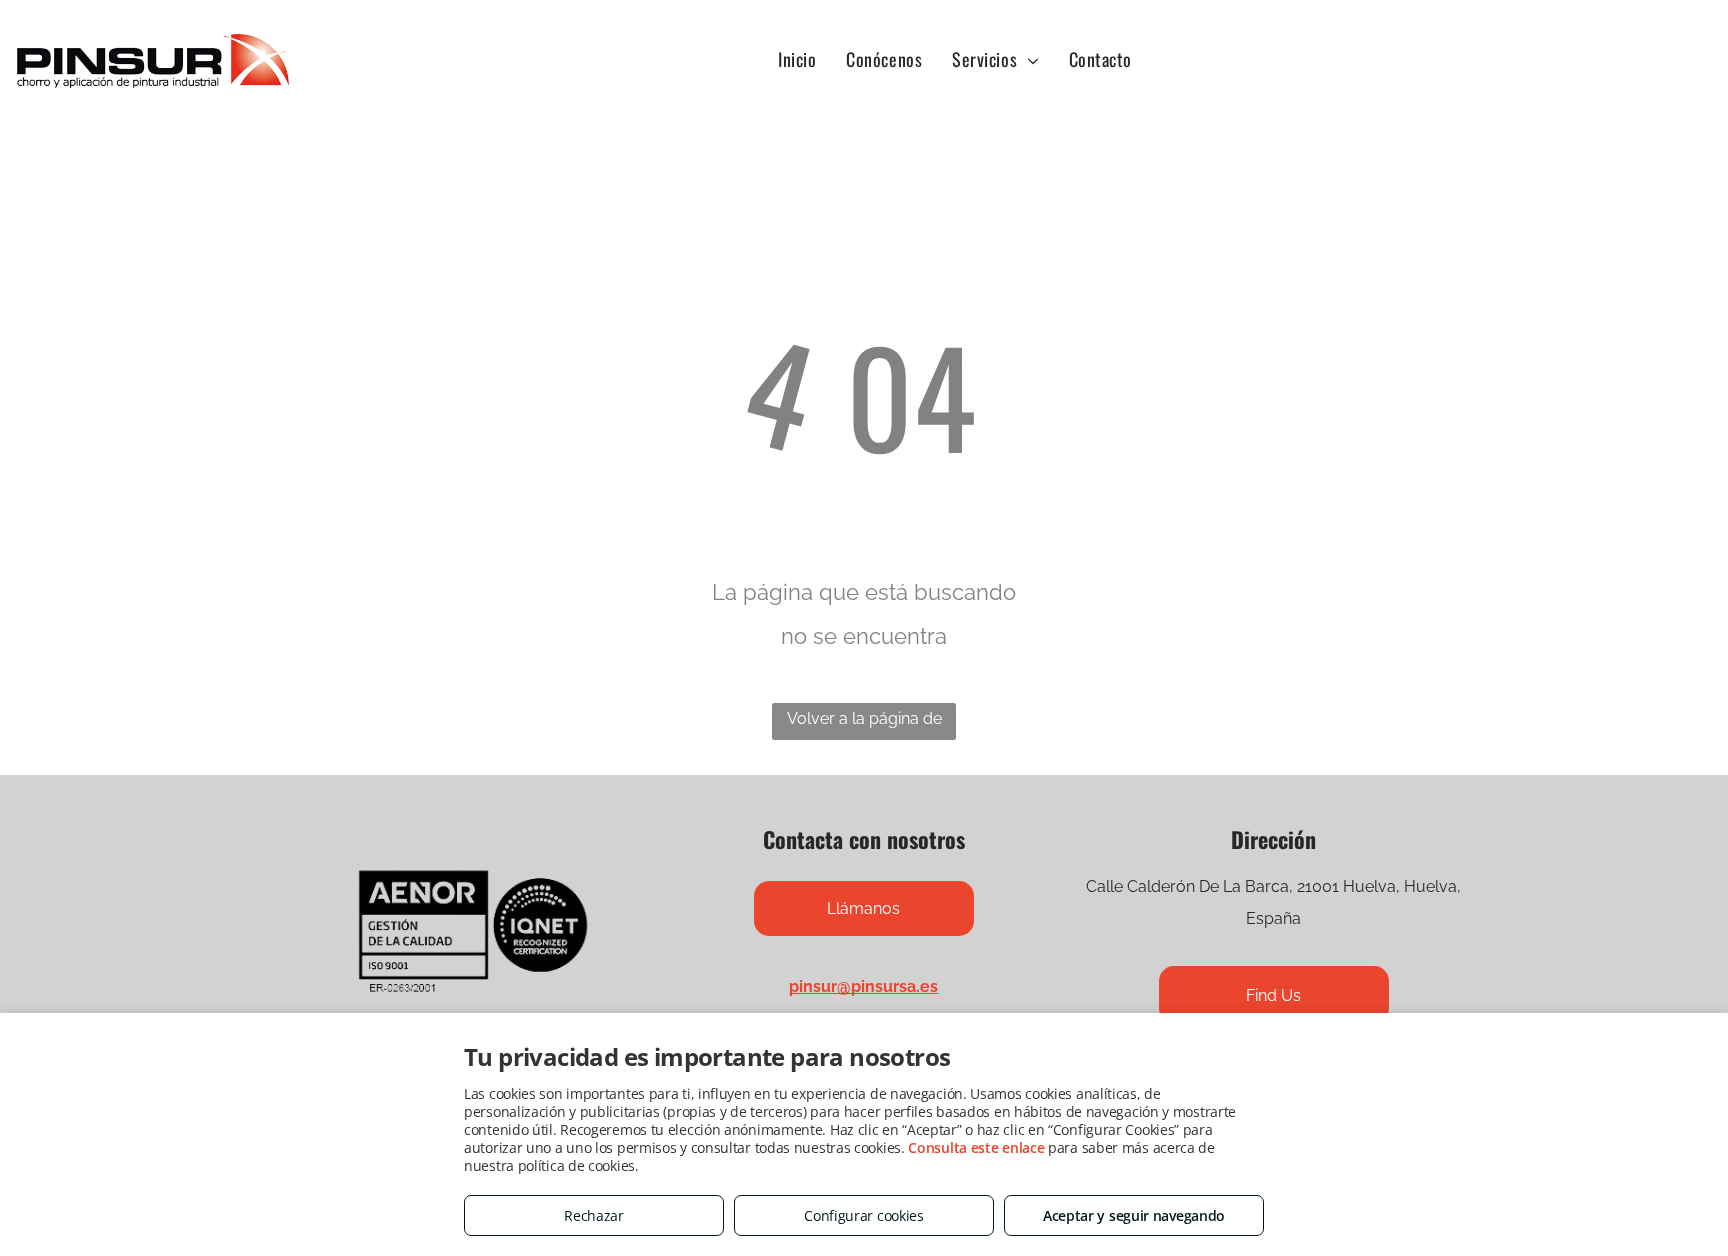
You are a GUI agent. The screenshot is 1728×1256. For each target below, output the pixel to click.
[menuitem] (797, 59)
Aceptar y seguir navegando (1134, 1215)
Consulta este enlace (976, 1147)
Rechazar (594, 1215)
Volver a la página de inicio (864, 724)
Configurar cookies (864, 1215)
